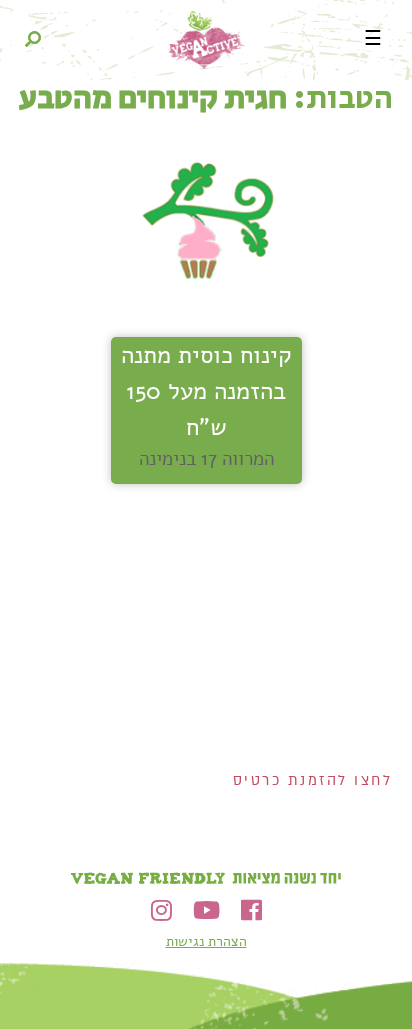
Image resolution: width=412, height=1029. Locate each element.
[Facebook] (251, 911)
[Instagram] (161, 911)
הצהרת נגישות (206, 941)
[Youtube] (206, 911)
